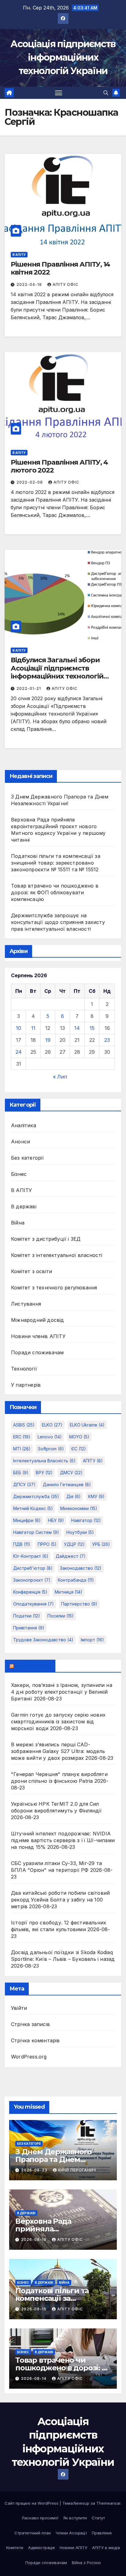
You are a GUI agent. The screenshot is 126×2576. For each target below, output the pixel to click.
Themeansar (108, 2503)
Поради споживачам (37, 1352)
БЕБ (21, 1473)
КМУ (96, 1496)
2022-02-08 (30, 482)
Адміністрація (41, 2548)
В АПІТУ (19, 255)
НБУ (56, 1520)
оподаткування (33, 1604)
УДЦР (74, 1544)
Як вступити (75, 2518)
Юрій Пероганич (77, 2170)
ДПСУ (24, 1484)
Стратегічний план (33, 2533)
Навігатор (86, 1520)
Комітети (15, 2548)
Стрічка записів (30, 2024)
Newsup (82, 2503)
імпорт (92, 1640)
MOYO (79, 1437)
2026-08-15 (34, 2309)
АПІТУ (93, 1461)
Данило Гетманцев (67, 1484)
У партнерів (26, 1385)
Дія (74, 1496)
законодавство (81, 1568)
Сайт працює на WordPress (32, 2503)
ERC (22, 1437)
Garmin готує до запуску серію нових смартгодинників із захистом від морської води (58, 1722)
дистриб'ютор (33, 1568)
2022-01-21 (29, 688)
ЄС (79, 1449)
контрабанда (76, 1580)
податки (27, 1616)
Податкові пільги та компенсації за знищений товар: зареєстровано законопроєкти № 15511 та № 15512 (56, 863)
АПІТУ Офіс (65, 284)
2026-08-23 (35, 2170)
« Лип (60, 1077)
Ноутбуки (80, 1532)
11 (33, 1028)
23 (107, 1040)
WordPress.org (29, 2057)
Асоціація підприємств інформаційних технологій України (63, 57)
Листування (26, 1304)
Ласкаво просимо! (40, 2518)
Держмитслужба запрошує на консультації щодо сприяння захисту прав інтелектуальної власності (58, 922)
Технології (24, 1369)
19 (48, 1040)
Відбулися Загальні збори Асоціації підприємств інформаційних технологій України (57, 672)
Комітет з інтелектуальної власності (57, 1255)
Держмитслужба (36, 1496)
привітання (29, 1628)
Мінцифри (27, 1520)
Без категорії (28, 1158)
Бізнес (19, 1174)
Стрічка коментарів (35, 2040)
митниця (69, 1592)
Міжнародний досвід (38, 1320)
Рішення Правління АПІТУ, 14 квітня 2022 (60, 268)
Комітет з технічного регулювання (54, 1288)
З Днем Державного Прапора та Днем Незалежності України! (58, 2159)
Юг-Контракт (31, 1556)
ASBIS (24, 1425)
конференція (30, 1592)
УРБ (101, 1544)
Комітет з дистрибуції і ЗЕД (46, 1239)
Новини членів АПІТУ (38, 1336)
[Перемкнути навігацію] (59, 93)
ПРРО (47, 1544)
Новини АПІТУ (73, 2548)
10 (19, 1028)
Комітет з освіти (31, 1271)
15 (92, 1028)
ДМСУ (71, 1473)
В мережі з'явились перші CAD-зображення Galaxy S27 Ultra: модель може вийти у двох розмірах (58, 1751)
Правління (102, 2533)
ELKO (52, 1425)
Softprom (51, 1449)
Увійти (19, 2008)
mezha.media (33, 1666)
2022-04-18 (30, 284)
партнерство (79, 1604)
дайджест (71, 1556)
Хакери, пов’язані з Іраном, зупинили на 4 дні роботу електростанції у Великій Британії (62, 1692)
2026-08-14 (34, 2378)
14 (77, 1028)
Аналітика (24, 1125)
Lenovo (50, 1437)
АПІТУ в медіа (106, 2548)
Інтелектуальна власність (44, 1461)
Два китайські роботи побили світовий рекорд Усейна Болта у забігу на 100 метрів (60, 1900)
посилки (61, 1616)
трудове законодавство (43, 1640)
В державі (24, 1206)
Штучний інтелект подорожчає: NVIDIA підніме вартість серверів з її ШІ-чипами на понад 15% (63, 1840)
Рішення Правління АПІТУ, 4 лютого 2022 (59, 466)
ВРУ (44, 1473)
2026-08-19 (34, 2240)
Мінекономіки (79, 1508)
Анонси (20, 1142)
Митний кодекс (33, 1508)
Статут (98, 2518)
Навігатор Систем (36, 1532)
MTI (22, 1449)
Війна (18, 1223)
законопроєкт (32, 1580)
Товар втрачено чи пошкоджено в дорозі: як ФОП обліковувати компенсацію (55, 892)
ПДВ (22, 1544)
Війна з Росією (86, 2563)
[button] (106, 93)
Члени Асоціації (71, 2533)
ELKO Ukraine (87, 1425)
